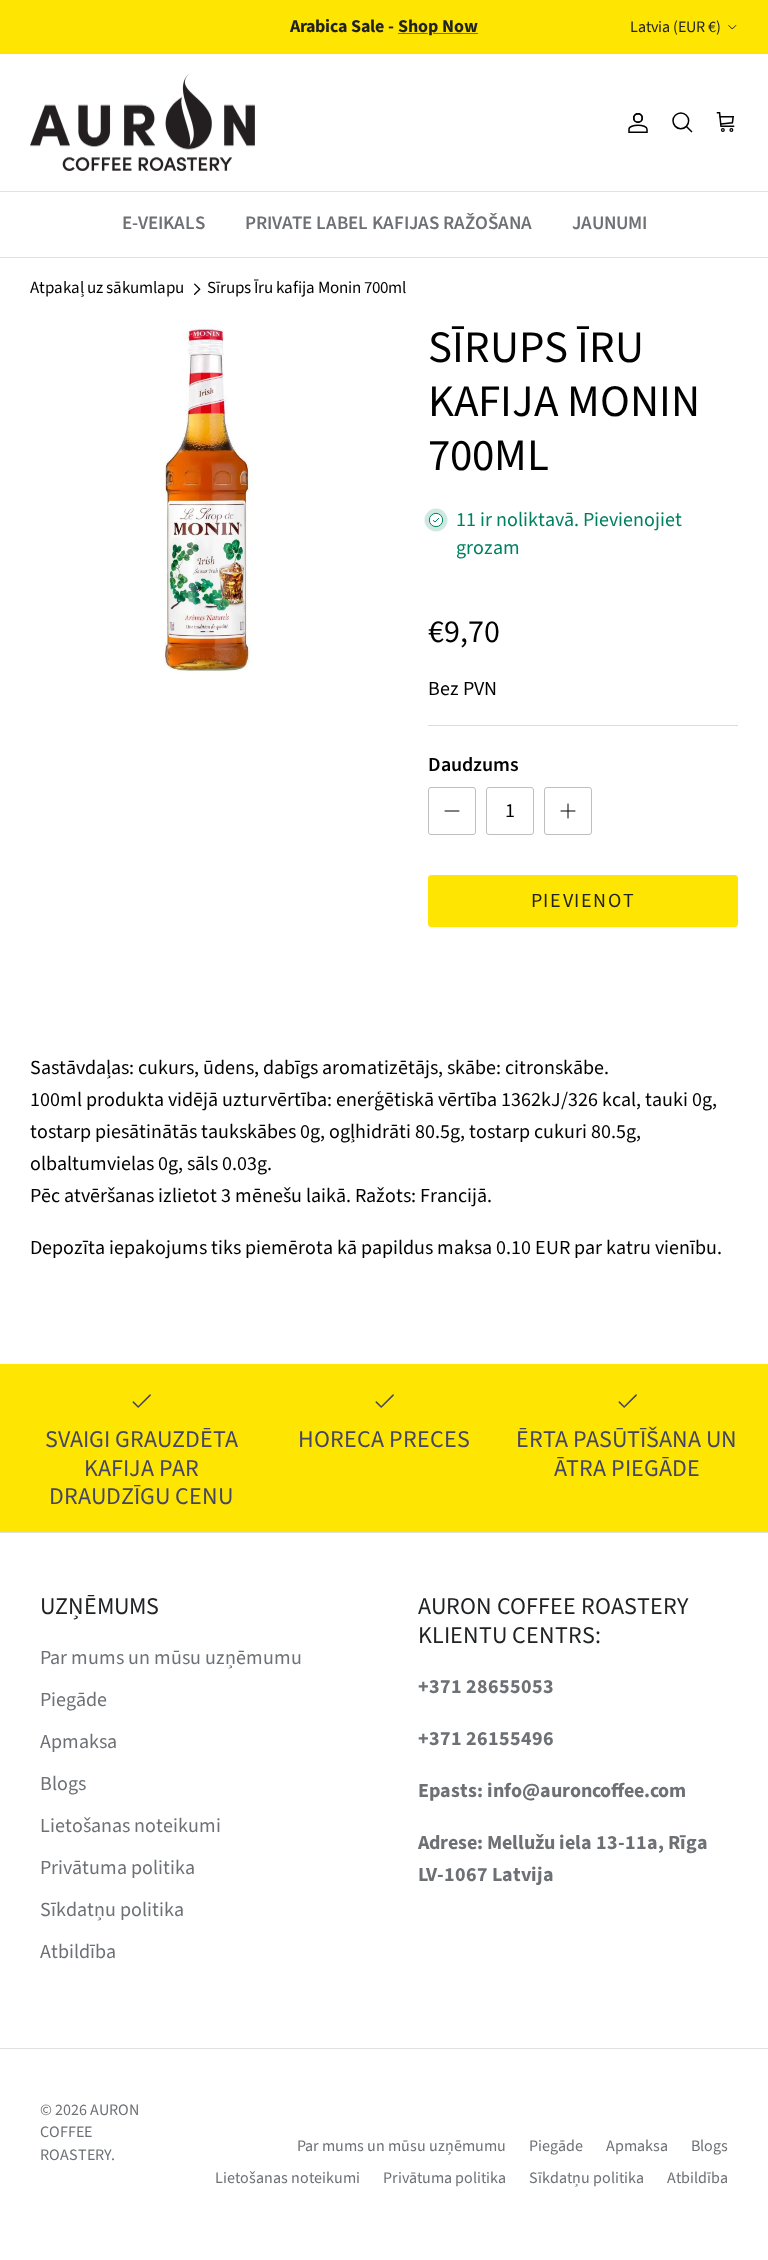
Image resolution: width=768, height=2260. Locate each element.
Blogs (63, 1784)
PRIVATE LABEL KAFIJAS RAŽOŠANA (388, 223)
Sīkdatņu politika (112, 1910)
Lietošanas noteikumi (130, 1826)
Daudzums (473, 765)
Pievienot (583, 901)
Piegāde (73, 1700)
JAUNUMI (609, 223)
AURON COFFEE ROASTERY (89, 2132)
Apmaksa (78, 1742)
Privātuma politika (117, 1868)
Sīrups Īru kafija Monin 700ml (306, 288)
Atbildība (78, 1952)
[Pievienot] (568, 811)
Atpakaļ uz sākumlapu (107, 288)
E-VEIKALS (163, 223)
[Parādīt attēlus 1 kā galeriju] (207, 498)
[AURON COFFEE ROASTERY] (142, 123)
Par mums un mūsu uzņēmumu (171, 1658)
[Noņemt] (452, 811)
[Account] (634, 123)
